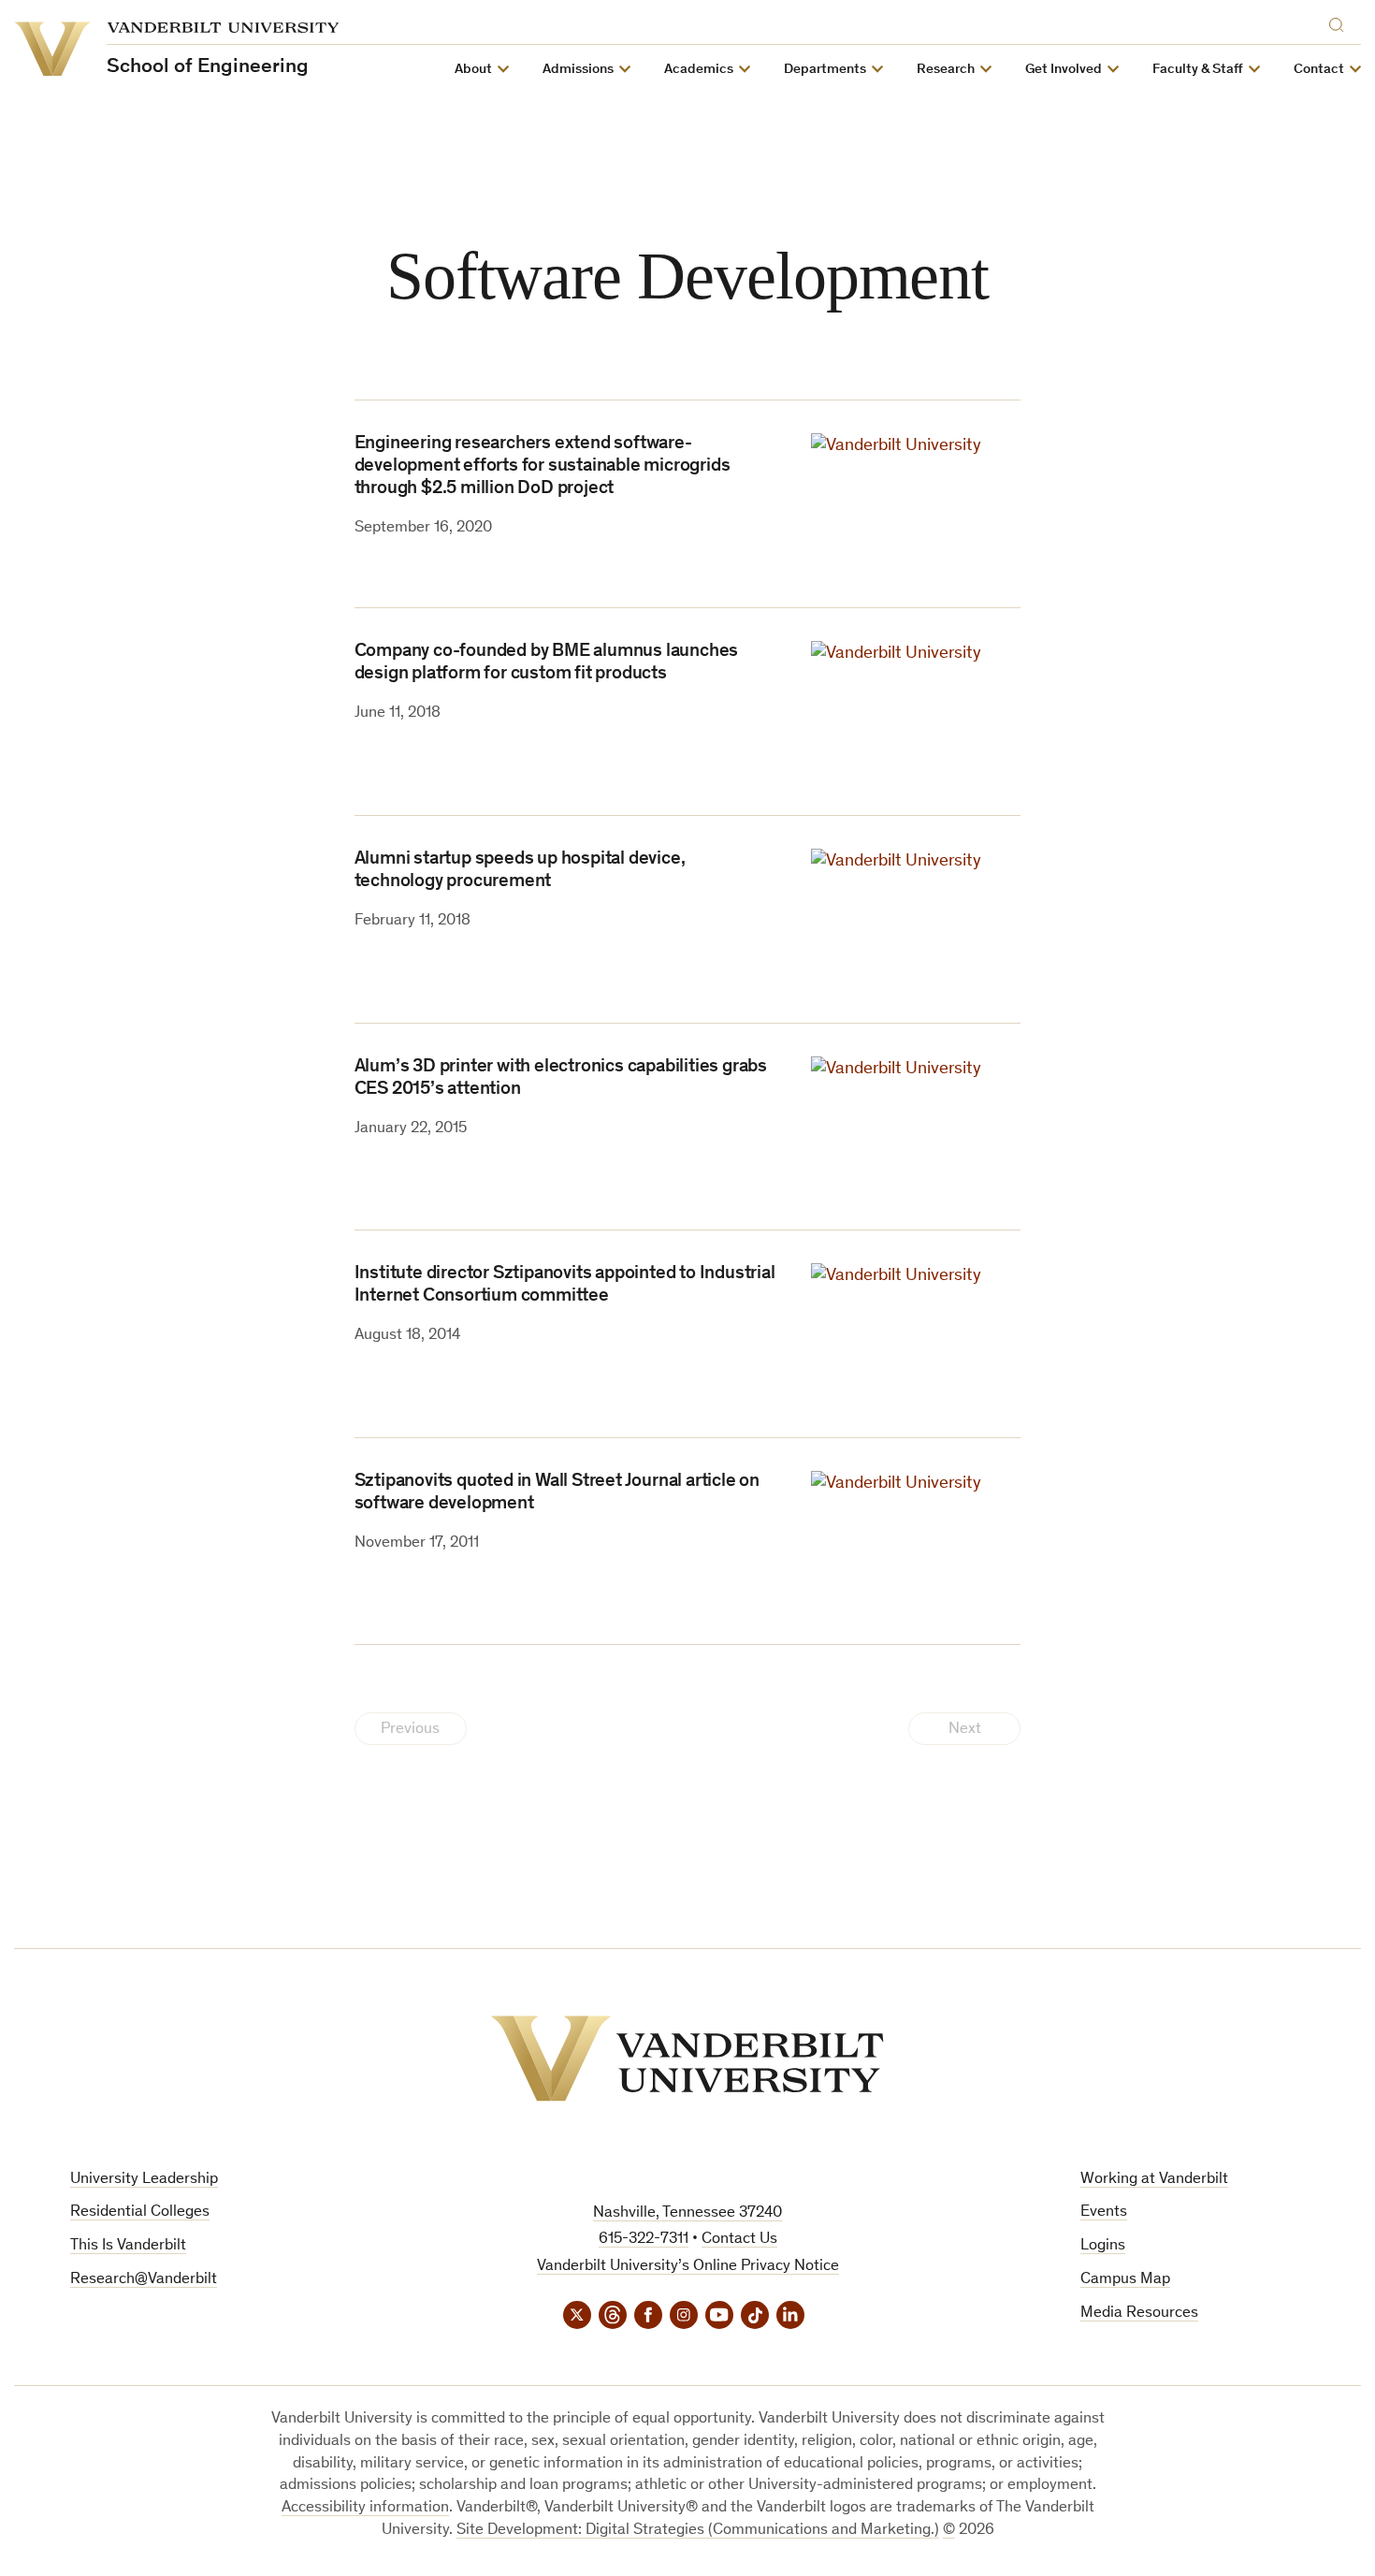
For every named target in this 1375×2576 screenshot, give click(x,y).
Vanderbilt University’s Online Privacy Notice (688, 2267)
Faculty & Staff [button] (1198, 70)
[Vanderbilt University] (687, 2059)
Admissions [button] (578, 70)
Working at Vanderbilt (1154, 2180)
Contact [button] (1319, 70)
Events (1104, 2212)
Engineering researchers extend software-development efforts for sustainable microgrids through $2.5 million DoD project (543, 467)
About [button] (473, 70)
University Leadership (144, 2180)
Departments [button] (825, 70)
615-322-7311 (644, 2240)
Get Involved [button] (1064, 70)
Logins (1103, 2246)
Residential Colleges (140, 2212)
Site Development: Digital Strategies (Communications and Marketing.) (698, 2531)
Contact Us (739, 2240)
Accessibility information (365, 2508)
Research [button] (946, 70)
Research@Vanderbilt (144, 2280)
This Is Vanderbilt (128, 2246)
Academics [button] (699, 70)
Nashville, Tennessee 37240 (687, 2213)
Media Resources (1139, 2314)
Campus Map (1125, 2280)
